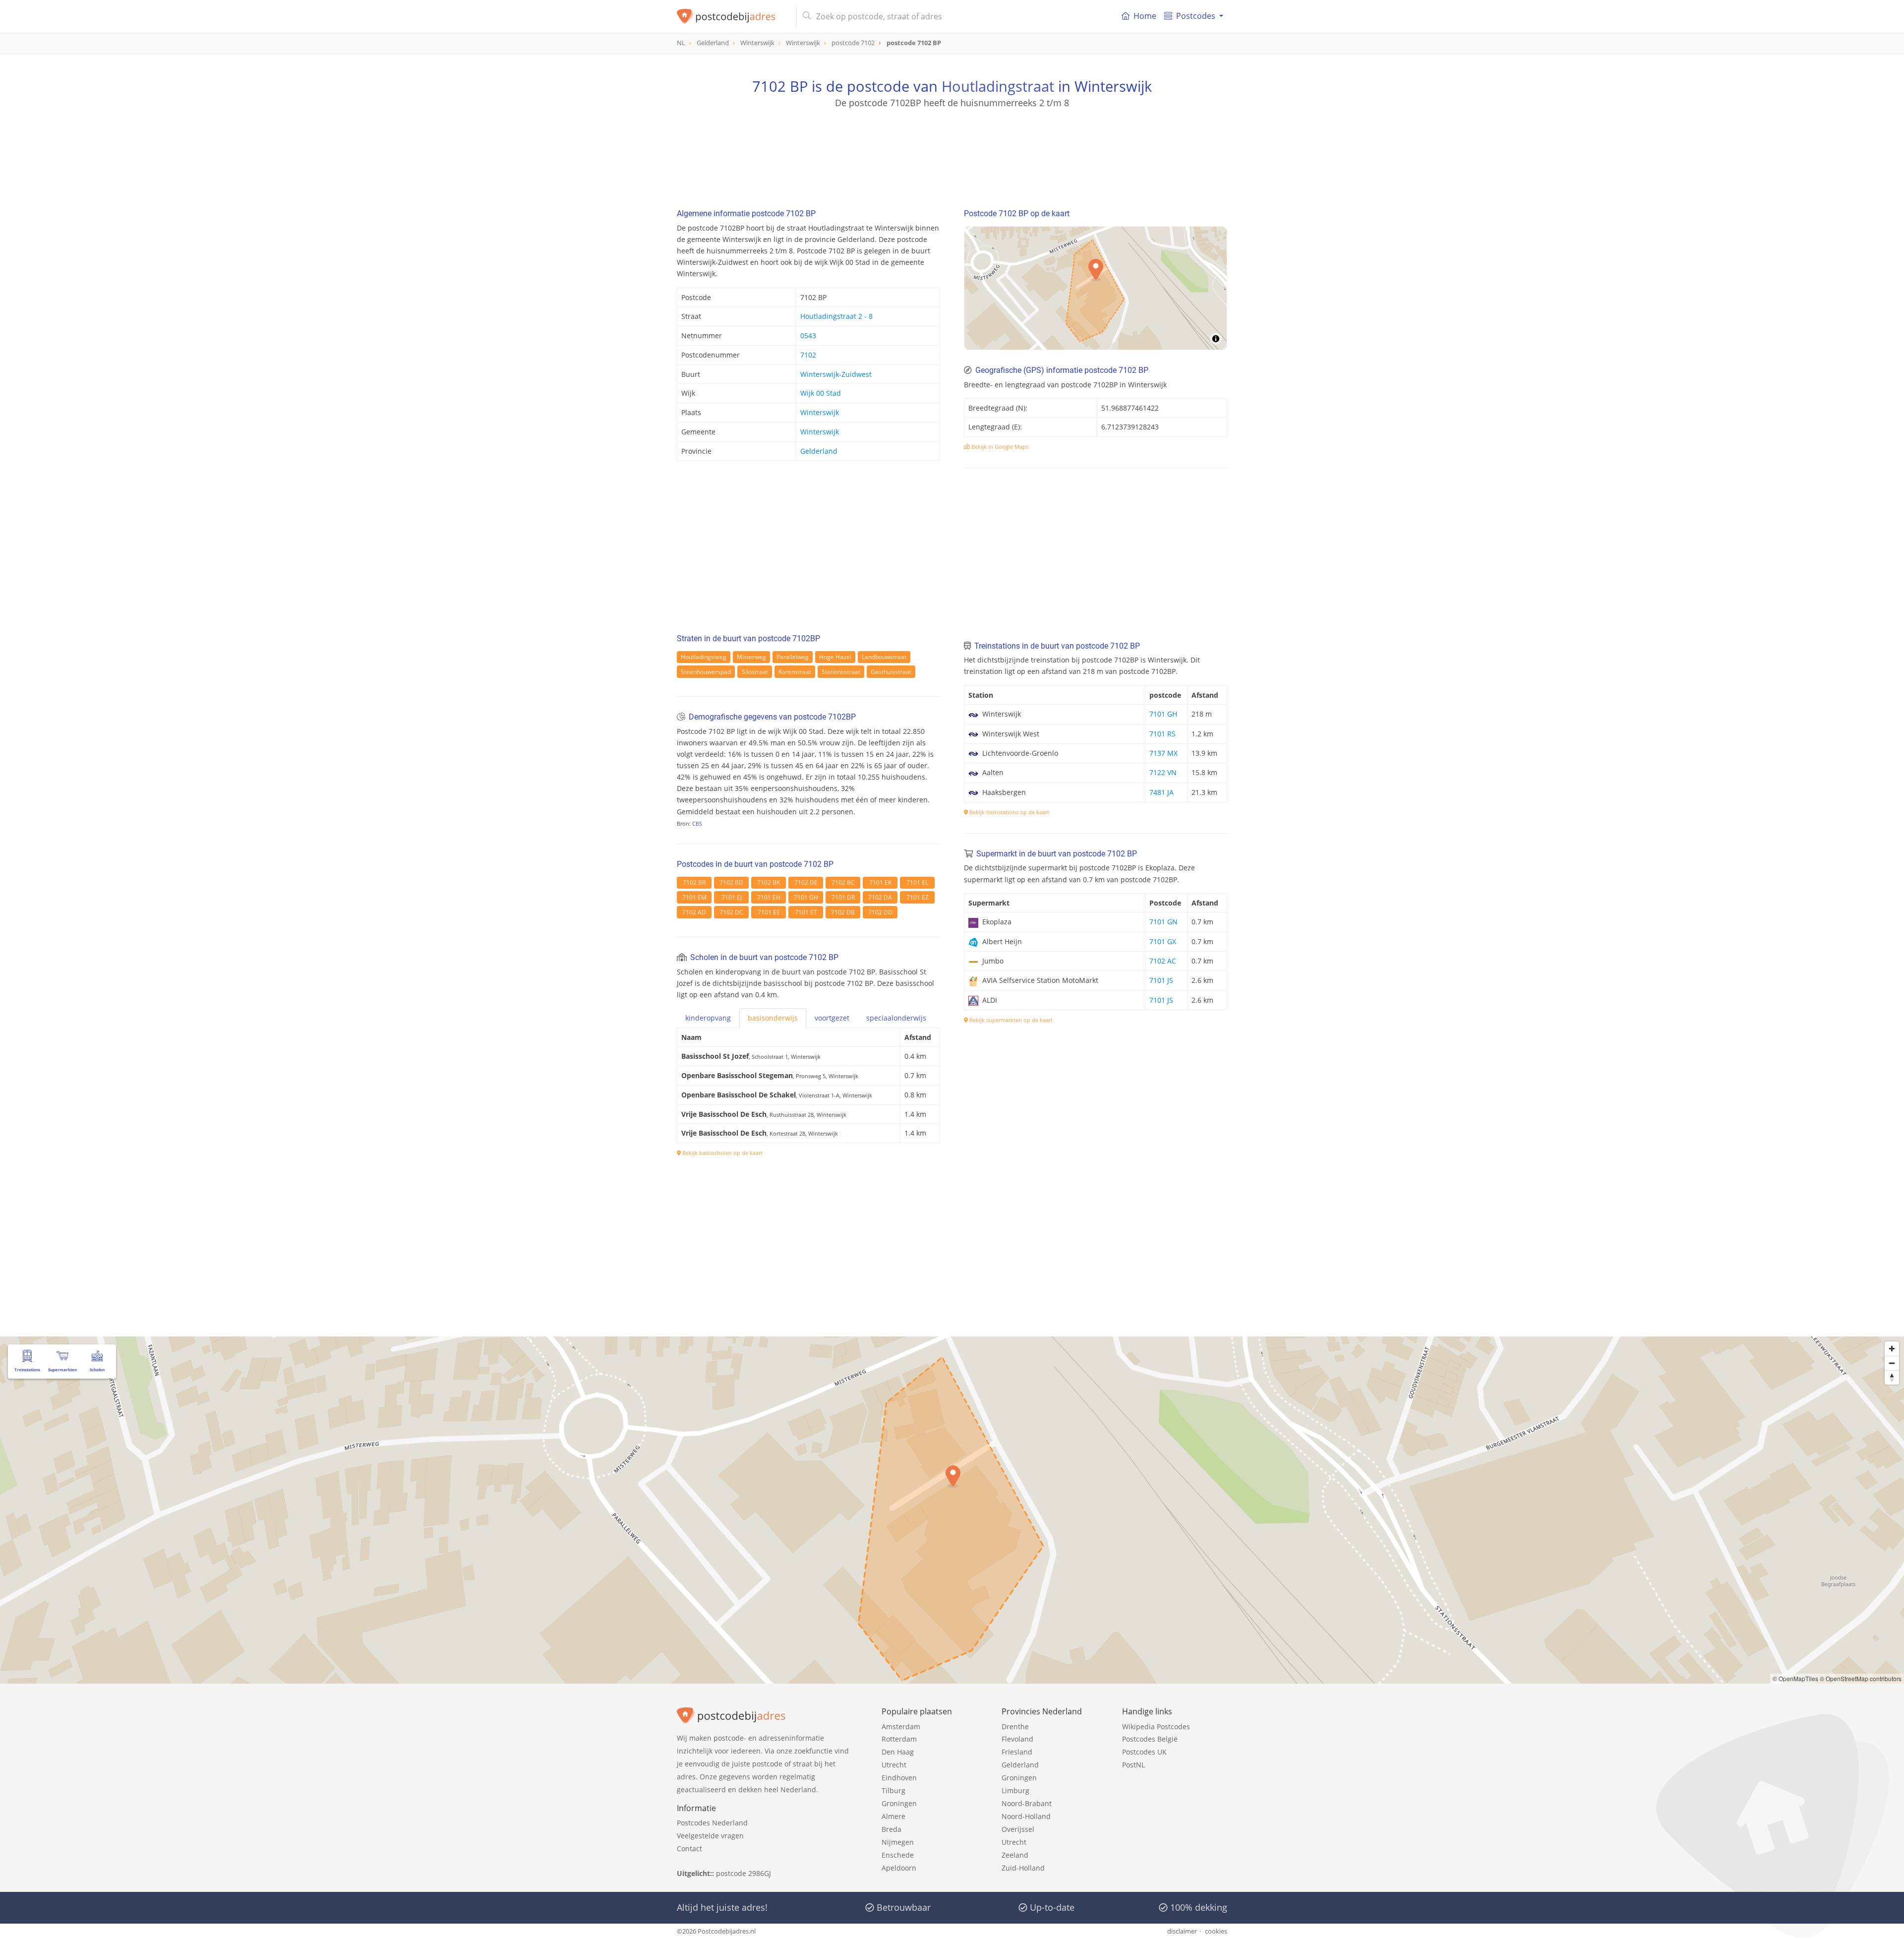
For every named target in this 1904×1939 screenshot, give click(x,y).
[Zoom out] (1892, 1363)
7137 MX (1163, 753)
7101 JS (1161, 980)
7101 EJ (732, 897)
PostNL (1133, 1765)
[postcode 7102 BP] (733, 16)
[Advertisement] (952, 154)
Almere (893, 1816)
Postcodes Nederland (712, 1823)
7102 (808, 355)
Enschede (898, 1855)
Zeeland (1015, 1855)
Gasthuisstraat (891, 672)
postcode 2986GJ (744, 1873)
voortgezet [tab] (832, 1018)
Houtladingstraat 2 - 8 (836, 316)
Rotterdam (899, 1739)
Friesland (1017, 1752)
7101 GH (806, 897)
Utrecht (894, 1765)
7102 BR (694, 882)
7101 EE (769, 912)
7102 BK (769, 882)
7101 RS (1162, 734)
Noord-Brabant (1027, 1803)
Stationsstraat (841, 672)
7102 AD (694, 912)
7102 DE (806, 882)
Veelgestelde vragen (710, 1836)
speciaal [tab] (896, 1018)
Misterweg (751, 657)
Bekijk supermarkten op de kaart (1010, 1020)
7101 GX (1163, 941)
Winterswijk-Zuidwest (836, 374)
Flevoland (1017, 1739)
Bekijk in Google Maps (999, 447)
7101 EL (917, 882)
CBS (697, 823)
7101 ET (806, 912)
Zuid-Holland (1023, 1868)
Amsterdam (901, 1727)
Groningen (899, 1803)
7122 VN (1163, 772)
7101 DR (843, 897)
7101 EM (694, 897)
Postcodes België (1150, 1739)
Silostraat (755, 672)
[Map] (1096, 288)
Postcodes (1196, 16)
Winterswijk (820, 412)
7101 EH (769, 897)
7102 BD (731, 882)
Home (1145, 16)
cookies (1216, 1931)
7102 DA (880, 897)
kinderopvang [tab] (708, 1018)
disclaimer (1182, 1931)
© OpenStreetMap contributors (1861, 1678)
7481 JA (1161, 792)
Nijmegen (898, 1842)
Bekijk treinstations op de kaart (1009, 812)
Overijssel (1018, 1829)
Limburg (1015, 1790)
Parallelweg (793, 657)
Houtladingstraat (998, 86)
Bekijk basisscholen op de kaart (722, 1153)
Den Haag (898, 1752)
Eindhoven (899, 1778)
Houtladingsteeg (704, 657)
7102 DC (731, 912)
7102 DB (843, 912)
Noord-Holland (1026, 1816)
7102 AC (1163, 961)
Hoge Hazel (835, 657)
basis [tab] (773, 1018)
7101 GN (1163, 922)
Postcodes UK (1144, 1752)
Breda (892, 1829)
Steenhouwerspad (706, 672)
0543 (808, 335)
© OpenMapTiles (1795, 1678)
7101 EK (880, 882)
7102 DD (880, 912)
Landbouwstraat (884, 657)
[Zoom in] (1892, 1349)
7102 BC (843, 882)
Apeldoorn (899, 1868)
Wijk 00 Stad (821, 393)
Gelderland (819, 451)
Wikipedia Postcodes (1156, 1727)
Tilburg (893, 1790)
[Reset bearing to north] (1892, 1377)
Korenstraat (795, 672)
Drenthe (1015, 1727)
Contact (689, 1848)
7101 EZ (918, 897)
